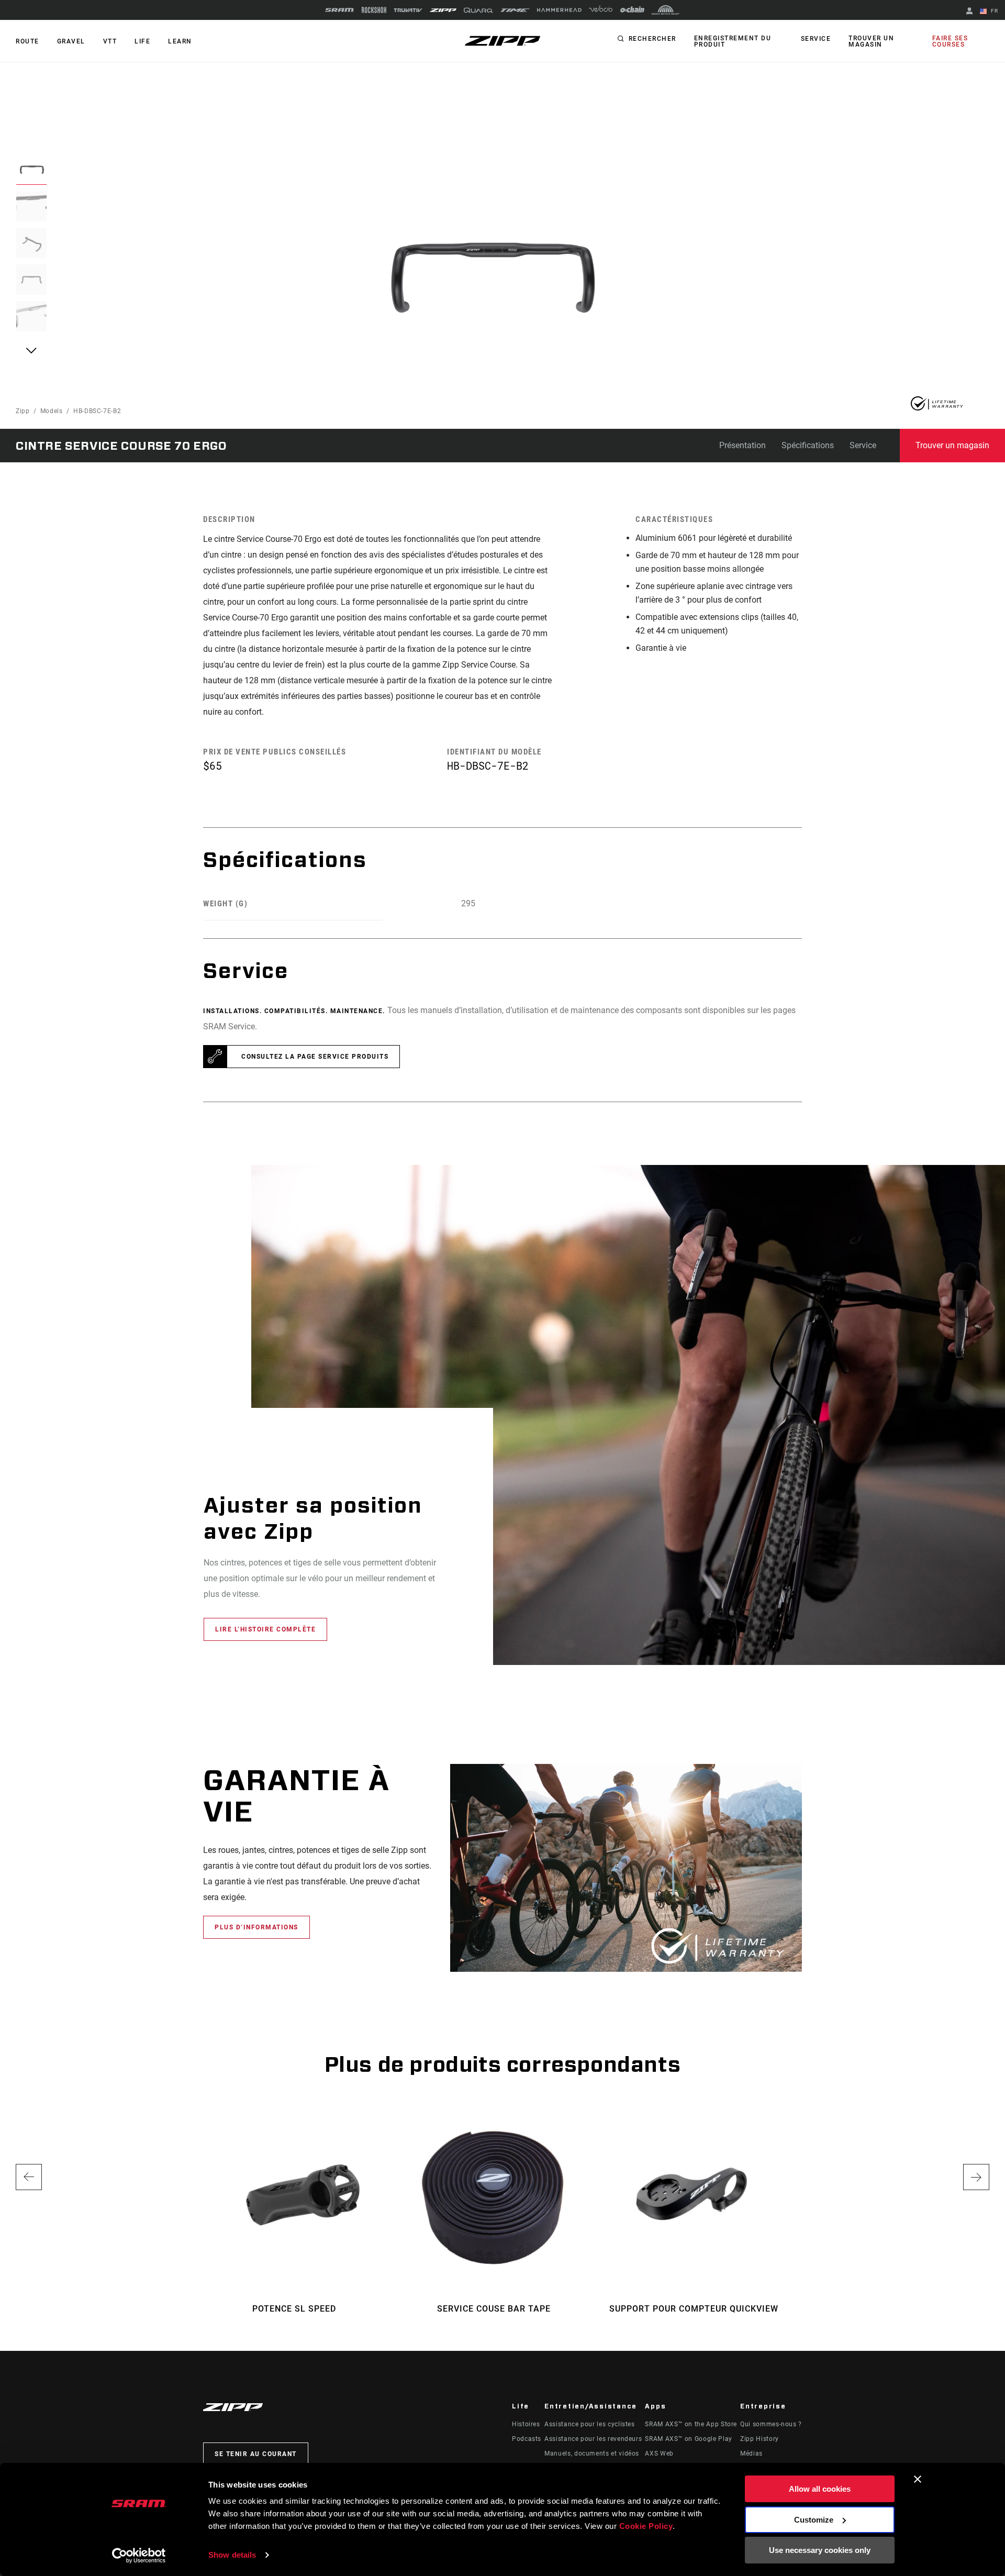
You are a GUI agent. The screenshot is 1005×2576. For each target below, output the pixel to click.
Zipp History (760, 2439)
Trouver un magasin (871, 41)
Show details (232, 2555)
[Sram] (340, 10)
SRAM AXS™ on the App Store (691, 2424)
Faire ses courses (950, 41)
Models (52, 411)
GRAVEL (71, 41)
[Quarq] (478, 10)
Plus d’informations (256, 1927)
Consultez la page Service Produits (315, 1057)
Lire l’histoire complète (265, 1629)
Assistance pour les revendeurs (593, 2439)
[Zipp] (443, 10)
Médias (751, 2453)
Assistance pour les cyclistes (590, 2424)
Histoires (526, 2424)
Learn (180, 41)
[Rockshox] (374, 10)
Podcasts (527, 2439)
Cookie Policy (646, 2526)
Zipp (23, 411)
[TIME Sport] (515, 10)
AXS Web (659, 2453)
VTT (110, 41)
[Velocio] (601, 10)
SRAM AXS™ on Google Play (688, 2439)
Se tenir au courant (256, 2454)
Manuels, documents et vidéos (592, 2453)
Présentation (742, 445)
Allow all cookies (820, 2489)
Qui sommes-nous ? (771, 2424)
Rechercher (652, 39)
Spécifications (808, 445)
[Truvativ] (408, 10)
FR (993, 11)
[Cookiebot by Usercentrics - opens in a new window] (139, 2556)
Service (816, 39)
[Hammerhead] (559, 10)
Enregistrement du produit (733, 41)
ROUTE (27, 41)
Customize (814, 2520)
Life (142, 41)
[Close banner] (918, 2479)
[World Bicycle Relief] (666, 10)
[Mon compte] (969, 12)
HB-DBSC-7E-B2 (97, 411)
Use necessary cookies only (820, 2550)
